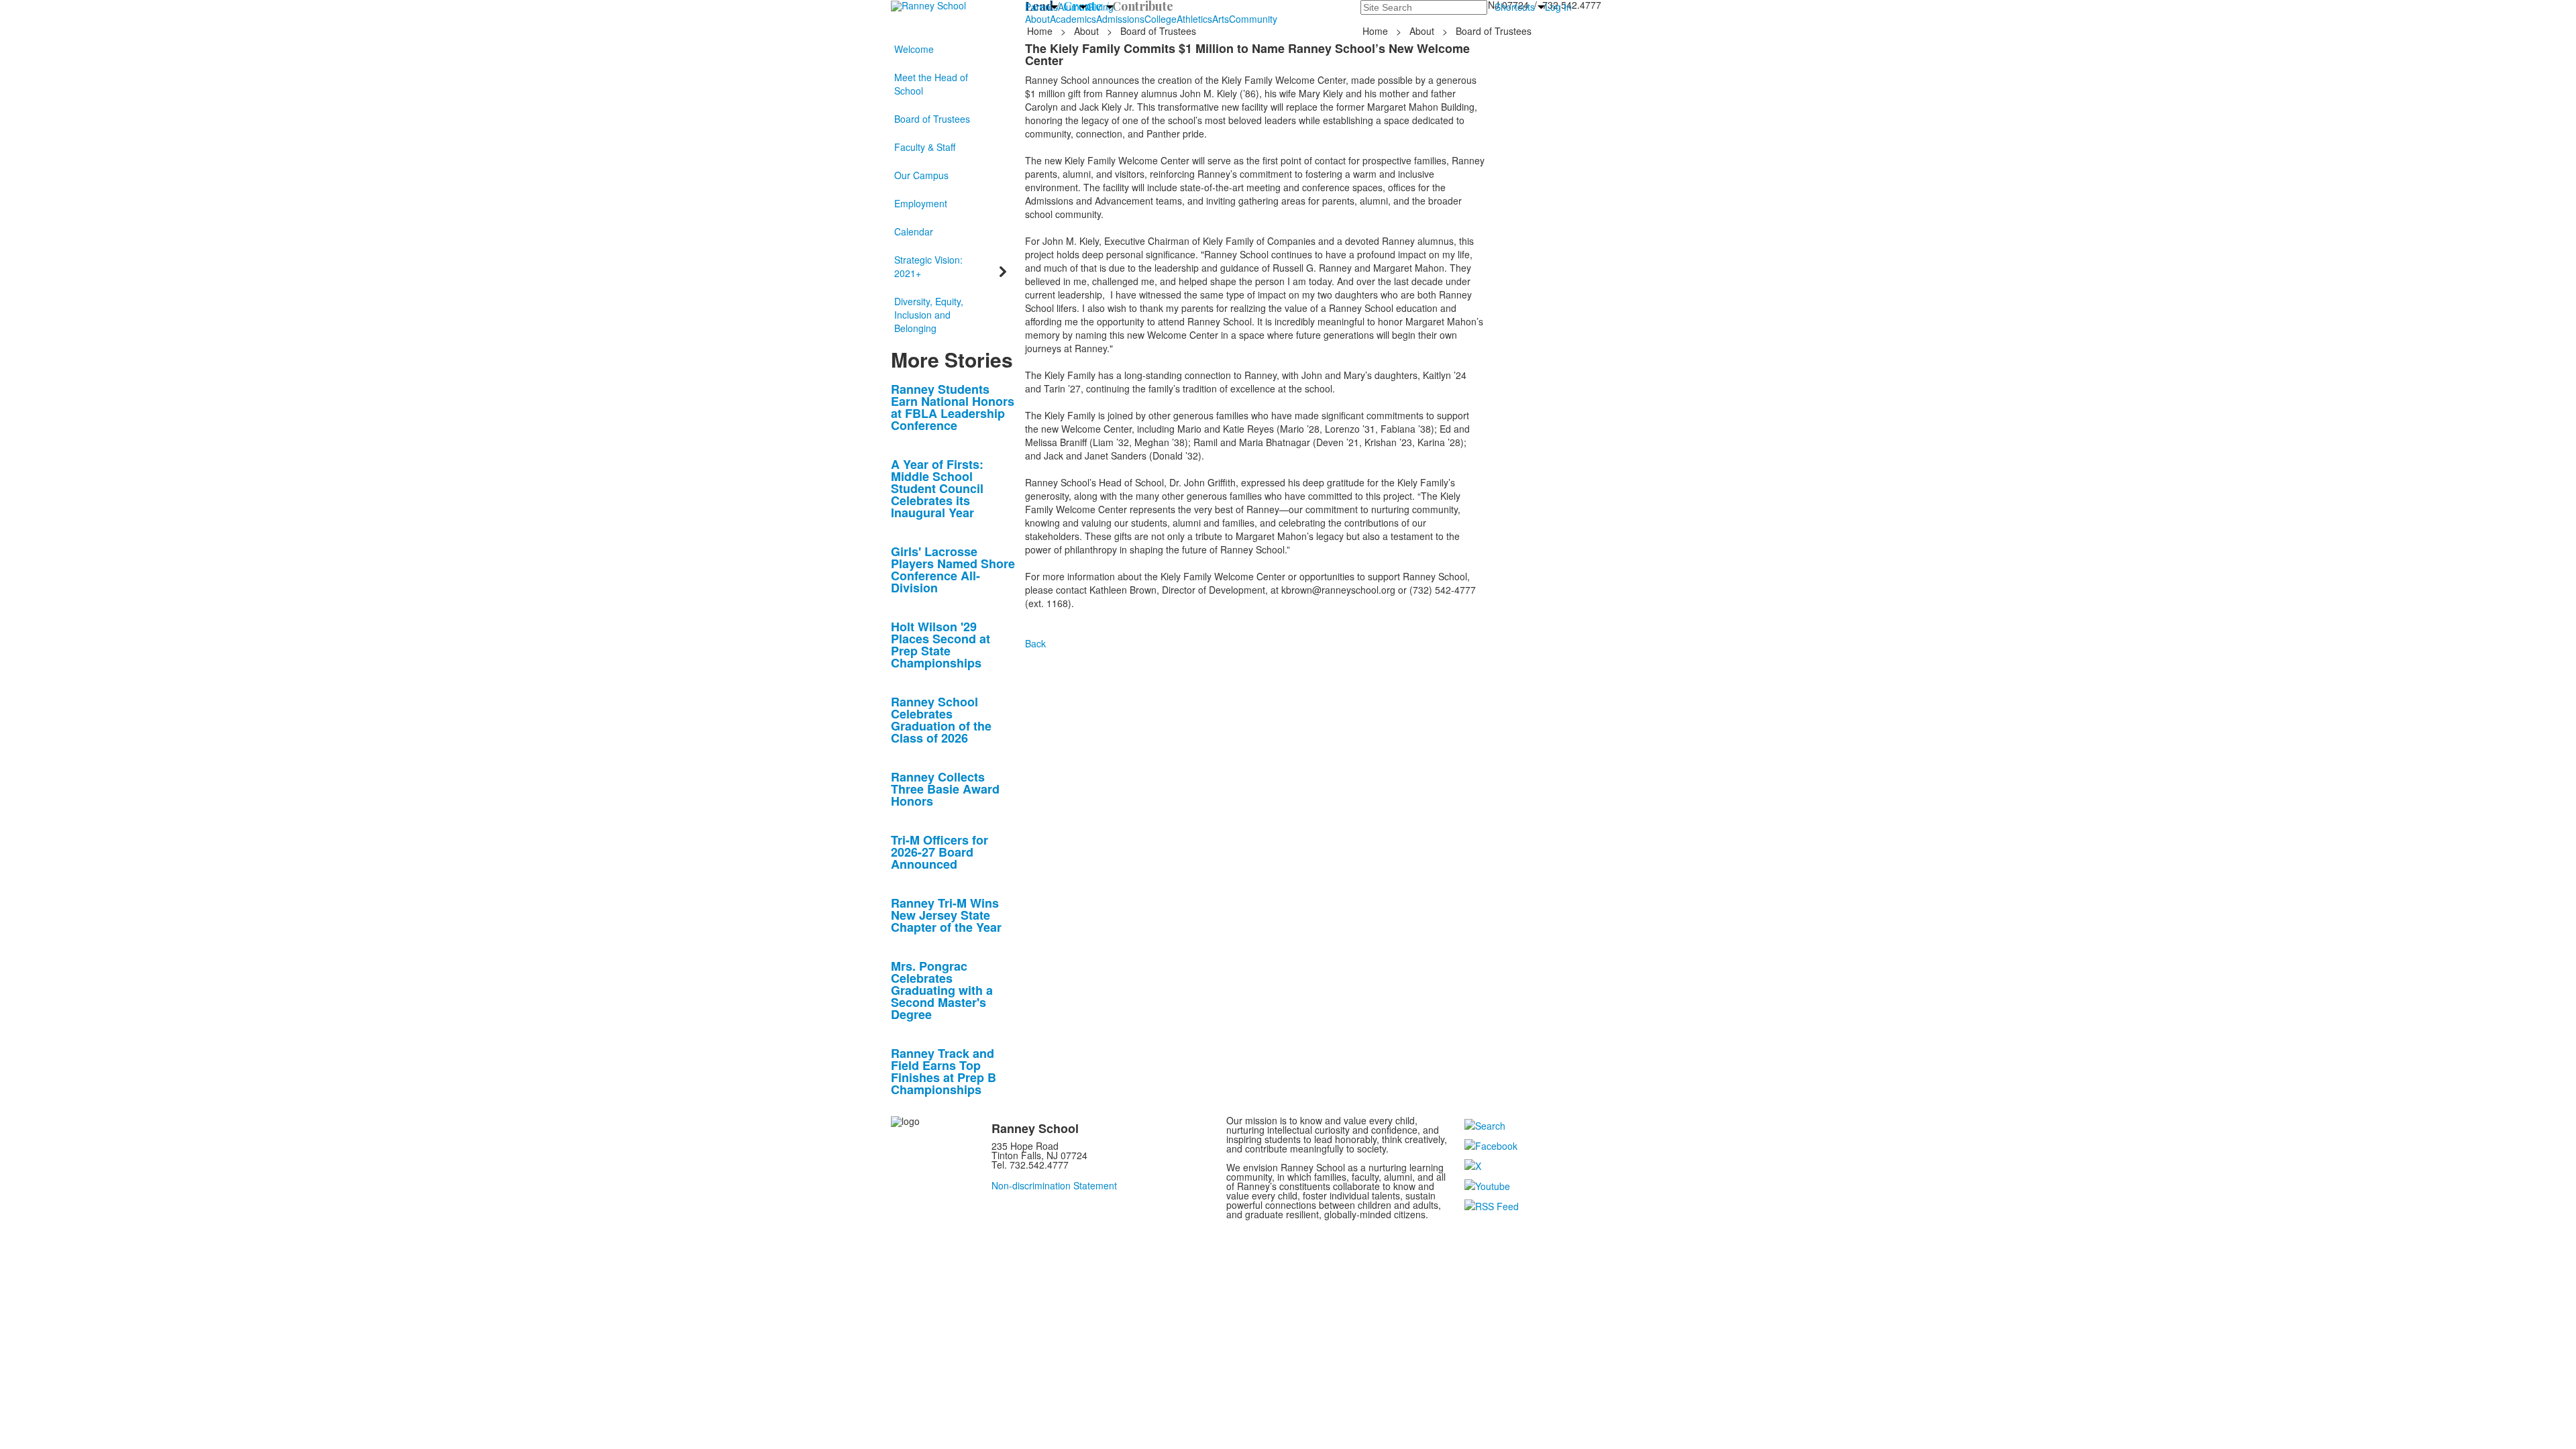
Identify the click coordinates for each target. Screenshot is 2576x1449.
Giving (1100, 7)
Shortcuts (1515, 7)
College (1161, 19)
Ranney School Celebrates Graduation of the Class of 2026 (941, 720)
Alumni (1072, 7)
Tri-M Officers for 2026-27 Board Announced (940, 852)
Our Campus (921, 175)
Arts (1221, 19)
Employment (921, 203)
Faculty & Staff (925, 147)
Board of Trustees (932, 119)
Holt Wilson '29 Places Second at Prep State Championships (941, 645)
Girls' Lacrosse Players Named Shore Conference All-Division (953, 570)
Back (1035, 643)
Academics (1073, 19)
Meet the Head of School (931, 84)
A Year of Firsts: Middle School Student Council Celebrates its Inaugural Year (937, 488)
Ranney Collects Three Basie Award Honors (945, 789)
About (1037, 19)
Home (1041, 31)
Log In (1558, 7)
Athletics (1194, 19)
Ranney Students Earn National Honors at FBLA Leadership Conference (953, 407)
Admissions (1120, 19)
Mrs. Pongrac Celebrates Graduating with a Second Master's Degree (942, 990)
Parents (1041, 7)
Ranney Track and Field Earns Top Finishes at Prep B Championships (944, 1071)
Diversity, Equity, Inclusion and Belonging (929, 315)
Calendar (914, 231)
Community (1253, 19)
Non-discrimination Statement (1054, 1185)
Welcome (914, 49)
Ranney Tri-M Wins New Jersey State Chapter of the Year (946, 915)
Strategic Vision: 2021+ (928, 266)
